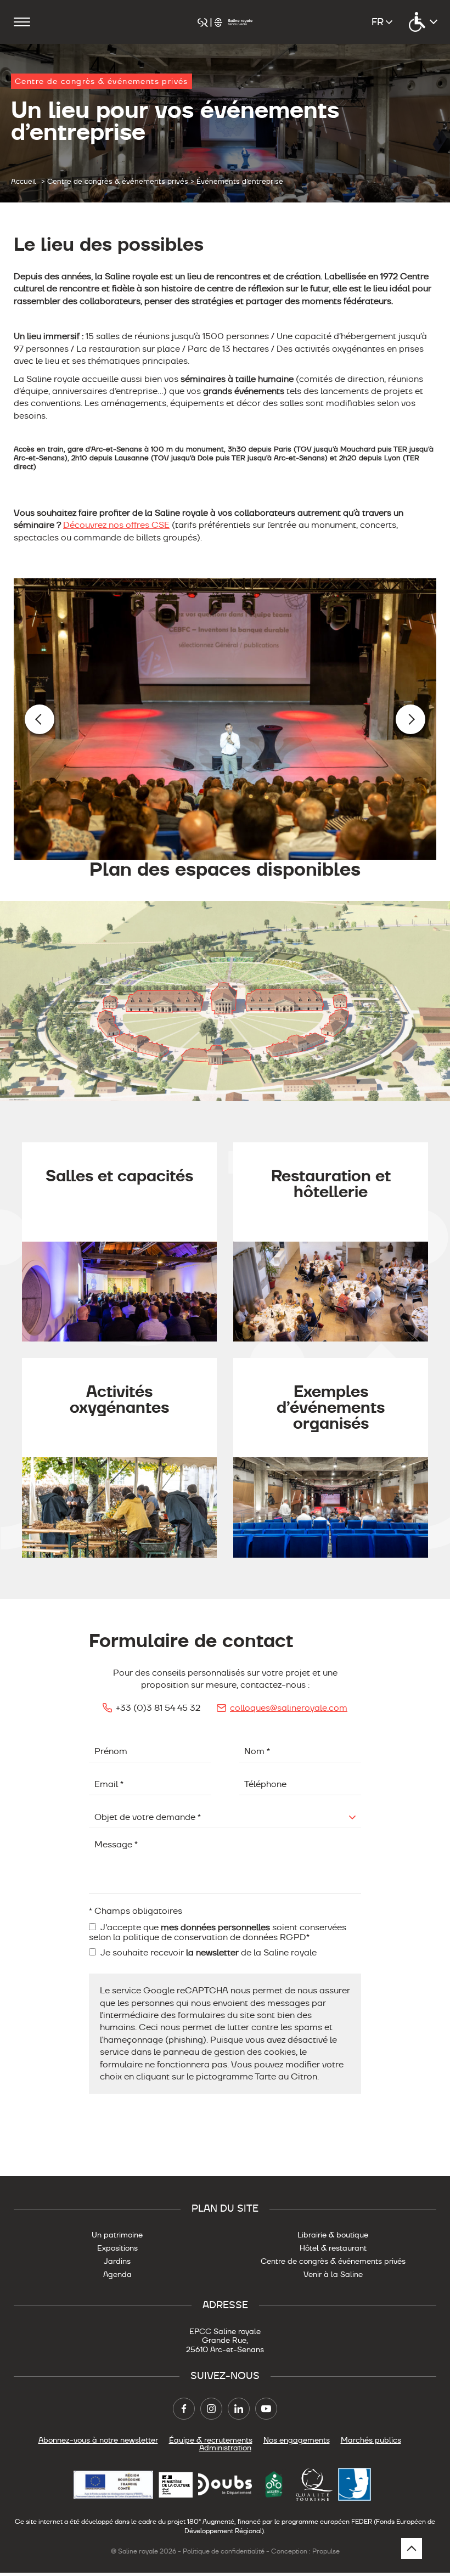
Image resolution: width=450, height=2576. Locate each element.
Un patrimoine (117, 2235)
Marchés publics (371, 2440)
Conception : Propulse (305, 2551)
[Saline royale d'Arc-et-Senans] (225, 22)
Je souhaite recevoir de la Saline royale (208, 1953)
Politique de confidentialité (224, 2551)
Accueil (24, 182)
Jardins (117, 2261)
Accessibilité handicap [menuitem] (423, 22)
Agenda (117, 2274)
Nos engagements (297, 2440)
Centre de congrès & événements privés (333, 2261)
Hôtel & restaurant (333, 2248)
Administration (225, 2448)
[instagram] (211, 2409)
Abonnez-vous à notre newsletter (98, 2440)
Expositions (117, 2248)
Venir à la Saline (333, 2274)
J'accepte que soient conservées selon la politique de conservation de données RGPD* (218, 1932)
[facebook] (184, 2409)
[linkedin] (239, 2409)
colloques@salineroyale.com (289, 1708)
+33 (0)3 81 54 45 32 (158, 1708)
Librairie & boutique (333, 2235)
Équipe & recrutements (211, 2440)
